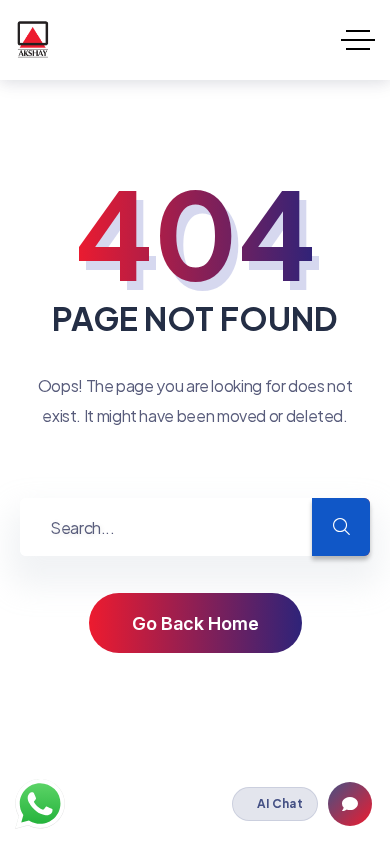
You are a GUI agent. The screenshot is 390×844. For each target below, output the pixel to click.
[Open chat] (350, 804)
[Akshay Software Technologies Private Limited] (32, 40)
